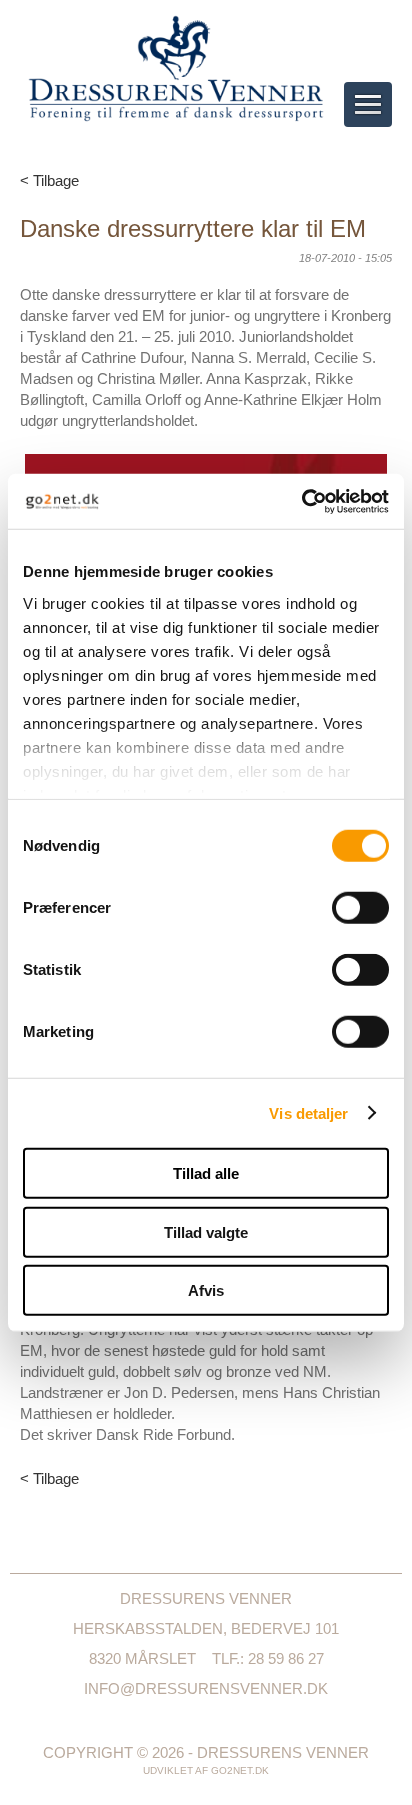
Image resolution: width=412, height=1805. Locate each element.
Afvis (206, 1290)
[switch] (360, 908)
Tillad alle (206, 1173)
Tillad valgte (206, 1231)
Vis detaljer (308, 1112)
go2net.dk (240, 1770)
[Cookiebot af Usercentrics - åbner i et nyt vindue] (301, 501)
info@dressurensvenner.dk (206, 1688)
